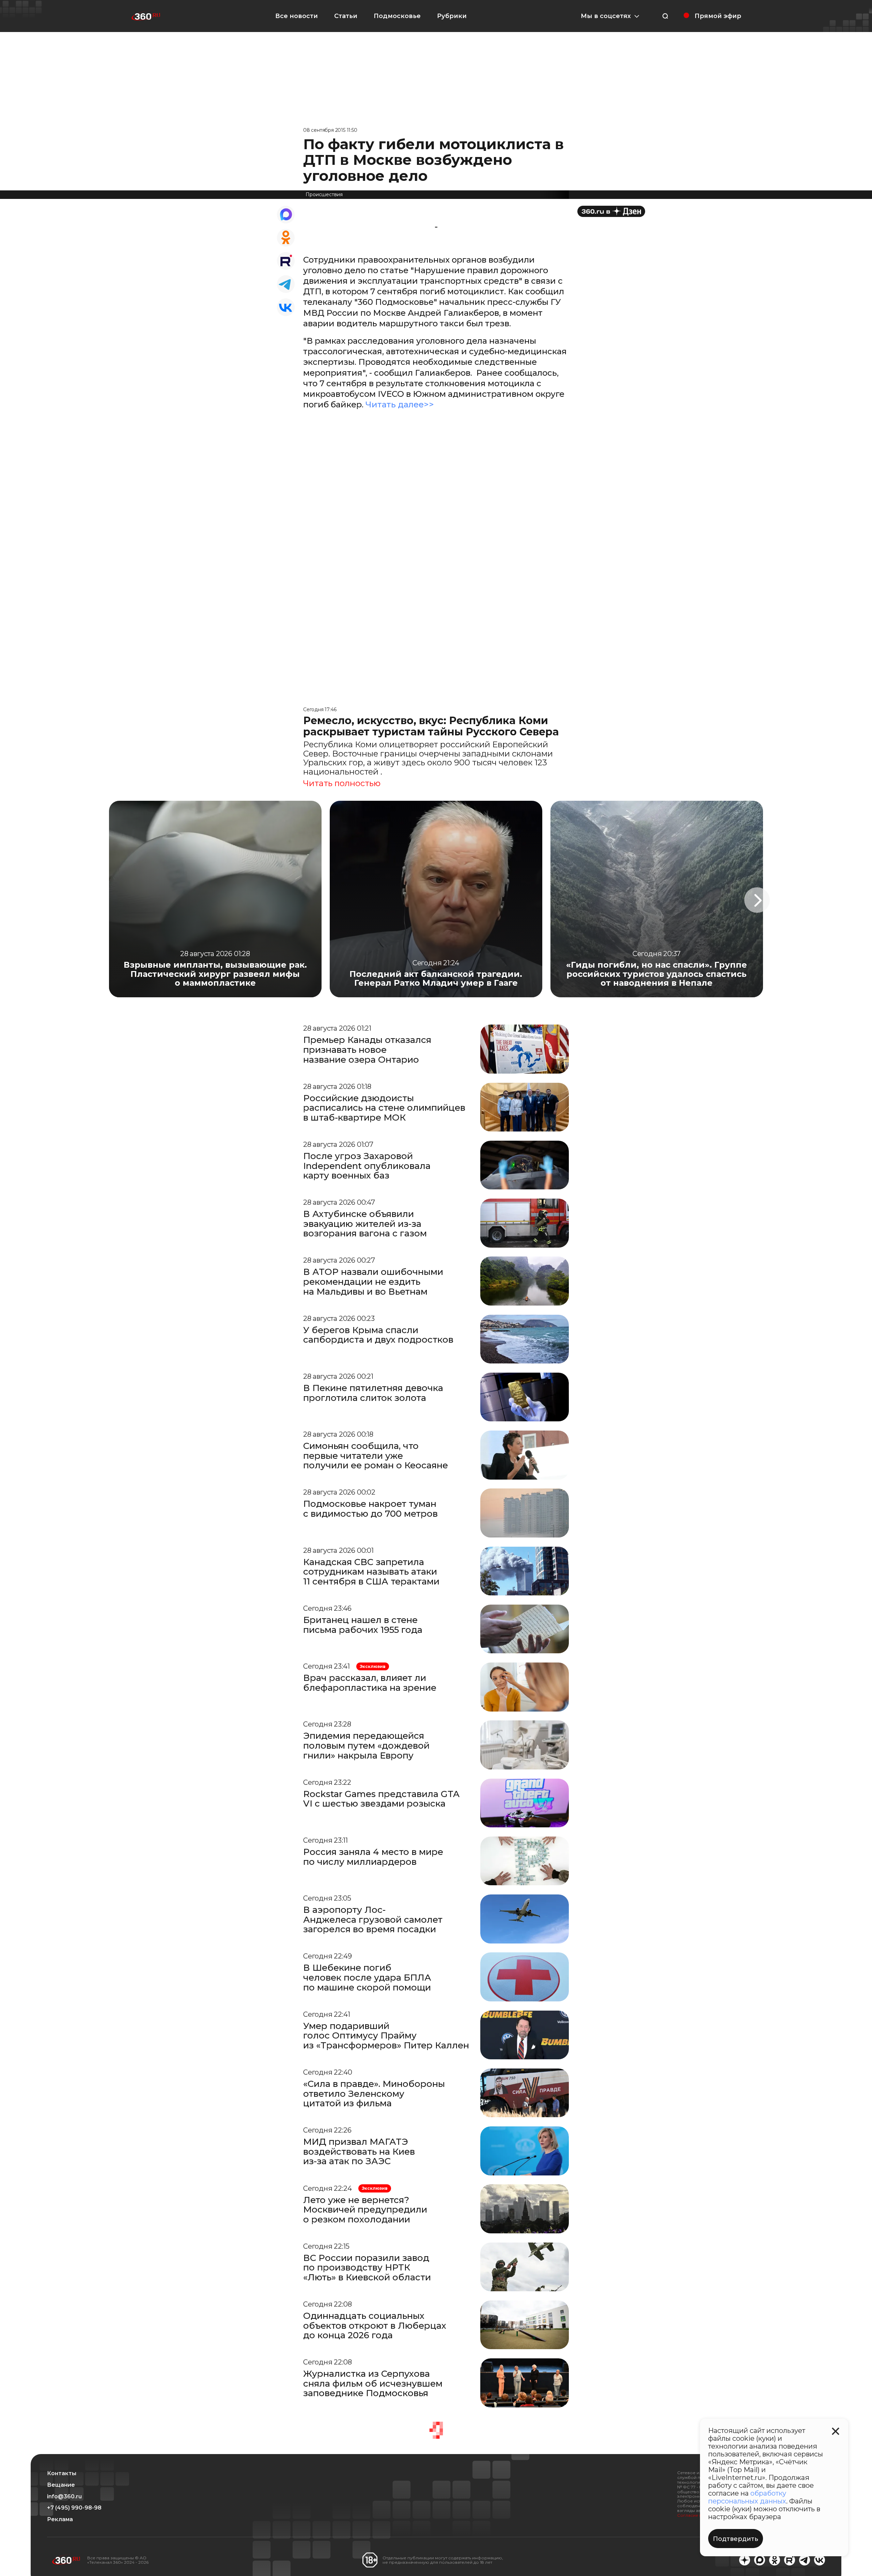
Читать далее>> (400, 404)
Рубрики (452, 16)
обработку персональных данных (747, 2497)
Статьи (346, 16)
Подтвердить (736, 2539)
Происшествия (324, 194)
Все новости (297, 16)
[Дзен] (611, 211)
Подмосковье (397, 16)
